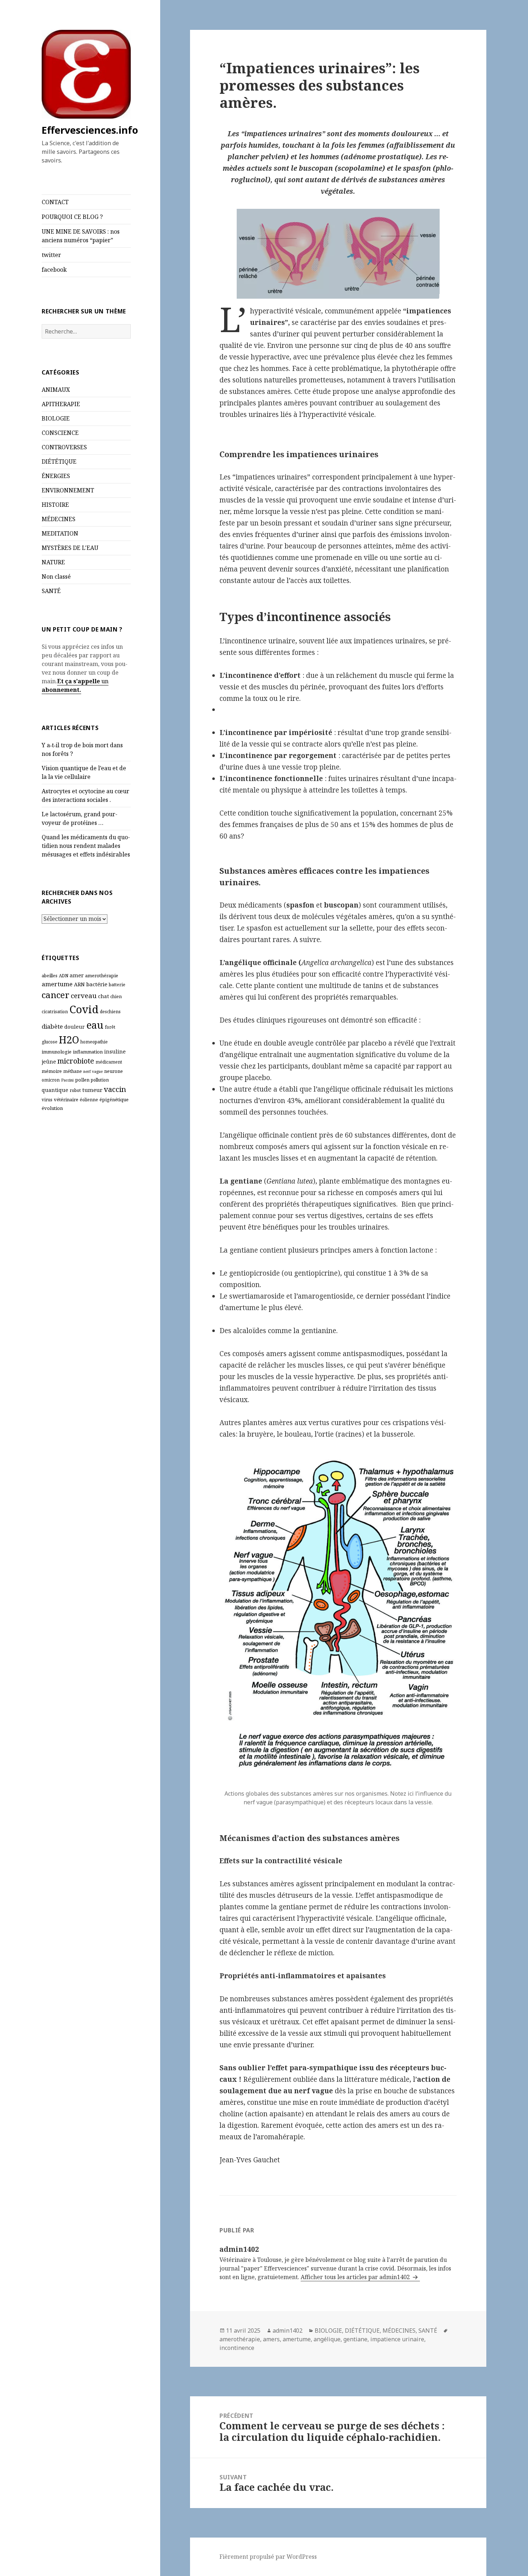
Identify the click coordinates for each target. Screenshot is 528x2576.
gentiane (355, 2339)
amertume (57, 984)
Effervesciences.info (90, 130)
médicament (109, 1062)
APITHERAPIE (61, 404)
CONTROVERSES (64, 447)
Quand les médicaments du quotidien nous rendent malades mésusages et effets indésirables (86, 846)
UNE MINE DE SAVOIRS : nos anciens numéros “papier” (81, 236)
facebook (54, 270)
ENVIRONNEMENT (68, 490)
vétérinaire (66, 1099)
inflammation (88, 1052)
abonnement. (61, 690)
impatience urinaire (397, 2339)
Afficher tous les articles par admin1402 (356, 2277)
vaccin (115, 1089)
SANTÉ (51, 591)
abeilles (50, 976)
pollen (82, 1080)
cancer (55, 995)
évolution (52, 1108)
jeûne (49, 1062)
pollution (100, 1080)
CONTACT (55, 202)
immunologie (57, 1052)
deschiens (110, 1012)
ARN (79, 984)
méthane (73, 1071)
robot (75, 1090)
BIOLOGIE (56, 418)
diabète (52, 1026)
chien (116, 997)
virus (47, 1100)
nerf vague (93, 1071)
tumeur (92, 1090)
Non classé (56, 577)
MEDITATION (60, 533)
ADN (64, 976)
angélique (327, 2339)
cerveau (84, 995)
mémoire (52, 1071)
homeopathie (94, 1042)
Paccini (67, 1080)
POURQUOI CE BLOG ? (72, 217)
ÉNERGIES (56, 476)
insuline (115, 1051)
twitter (51, 255)
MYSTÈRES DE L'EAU (70, 548)
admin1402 (288, 2331)
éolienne (89, 1100)
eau (95, 1025)
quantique (55, 1090)
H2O (69, 1040)
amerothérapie (102, 975)
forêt (110, 1027)
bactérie (97, 984)
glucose (50, 1042)
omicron (51, 1080)
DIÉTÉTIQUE (59, 462)
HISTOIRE (55, 505)
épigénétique (114, 1099)
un (104, 681)
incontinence (237, 2348)
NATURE (53, 562)
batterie (117, 985)
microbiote (76, 1061)
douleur (75, 1027)
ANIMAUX (56, 390)
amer (77, 975)
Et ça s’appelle (78, 681)
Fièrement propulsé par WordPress (268, 2557)
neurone (114, 1071)
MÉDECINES (59, 519)
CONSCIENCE (60, 433)
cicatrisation (55, 1012)
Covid (84, 1009)
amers (271, 2339)
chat (103, 996)
